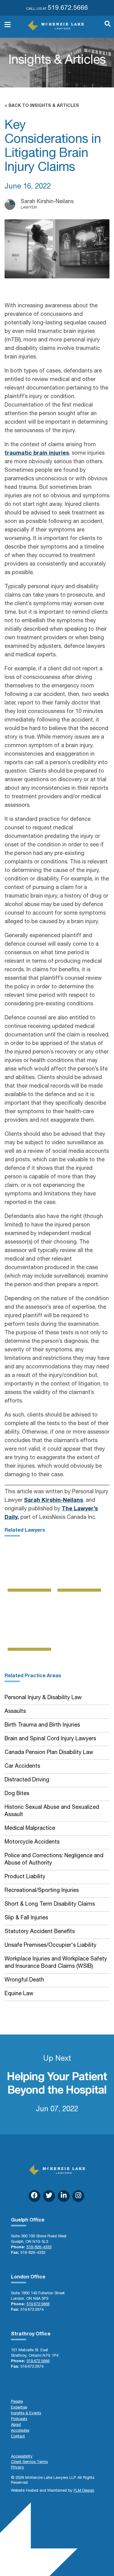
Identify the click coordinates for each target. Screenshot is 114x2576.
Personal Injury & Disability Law (43, 1698)
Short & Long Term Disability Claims (50, 1904)
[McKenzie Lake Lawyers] (56, 25)
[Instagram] (78, 2196)
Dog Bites (17, 1794)
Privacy (17, 2468)
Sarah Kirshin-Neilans (54, 1501)
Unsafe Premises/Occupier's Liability (50, 1946)
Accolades (20, 2431)
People (17, 2402)
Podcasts (19, 2419)
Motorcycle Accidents (32, 1842)
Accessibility (22, 2457)
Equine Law (19, 1994)
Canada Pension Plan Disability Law (49, 1753)
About (16, 2425)
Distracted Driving (27, 1780)
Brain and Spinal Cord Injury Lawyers (50, 1739)
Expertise (19, 2408)
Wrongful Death (24, 1980)
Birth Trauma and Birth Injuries (42, 1725)
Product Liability (25, 1877)
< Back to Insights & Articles (42, 106)
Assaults (15, 1712)
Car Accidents (22, 1766)
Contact (18, 2437)
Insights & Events (26, 2414)
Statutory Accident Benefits (40, 1932)
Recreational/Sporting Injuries (42, 1891)
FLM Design (84, 2491)
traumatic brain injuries (37, 453)
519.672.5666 (68, 8)
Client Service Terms (29, 2462)
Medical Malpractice (30, 1829)
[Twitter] (49, 2196)
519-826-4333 (39, 2248)
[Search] (105, 27)
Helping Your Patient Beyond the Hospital (57, 2084)
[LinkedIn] (64, 2196)
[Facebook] (35, 2196)
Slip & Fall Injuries (26, 1918)
